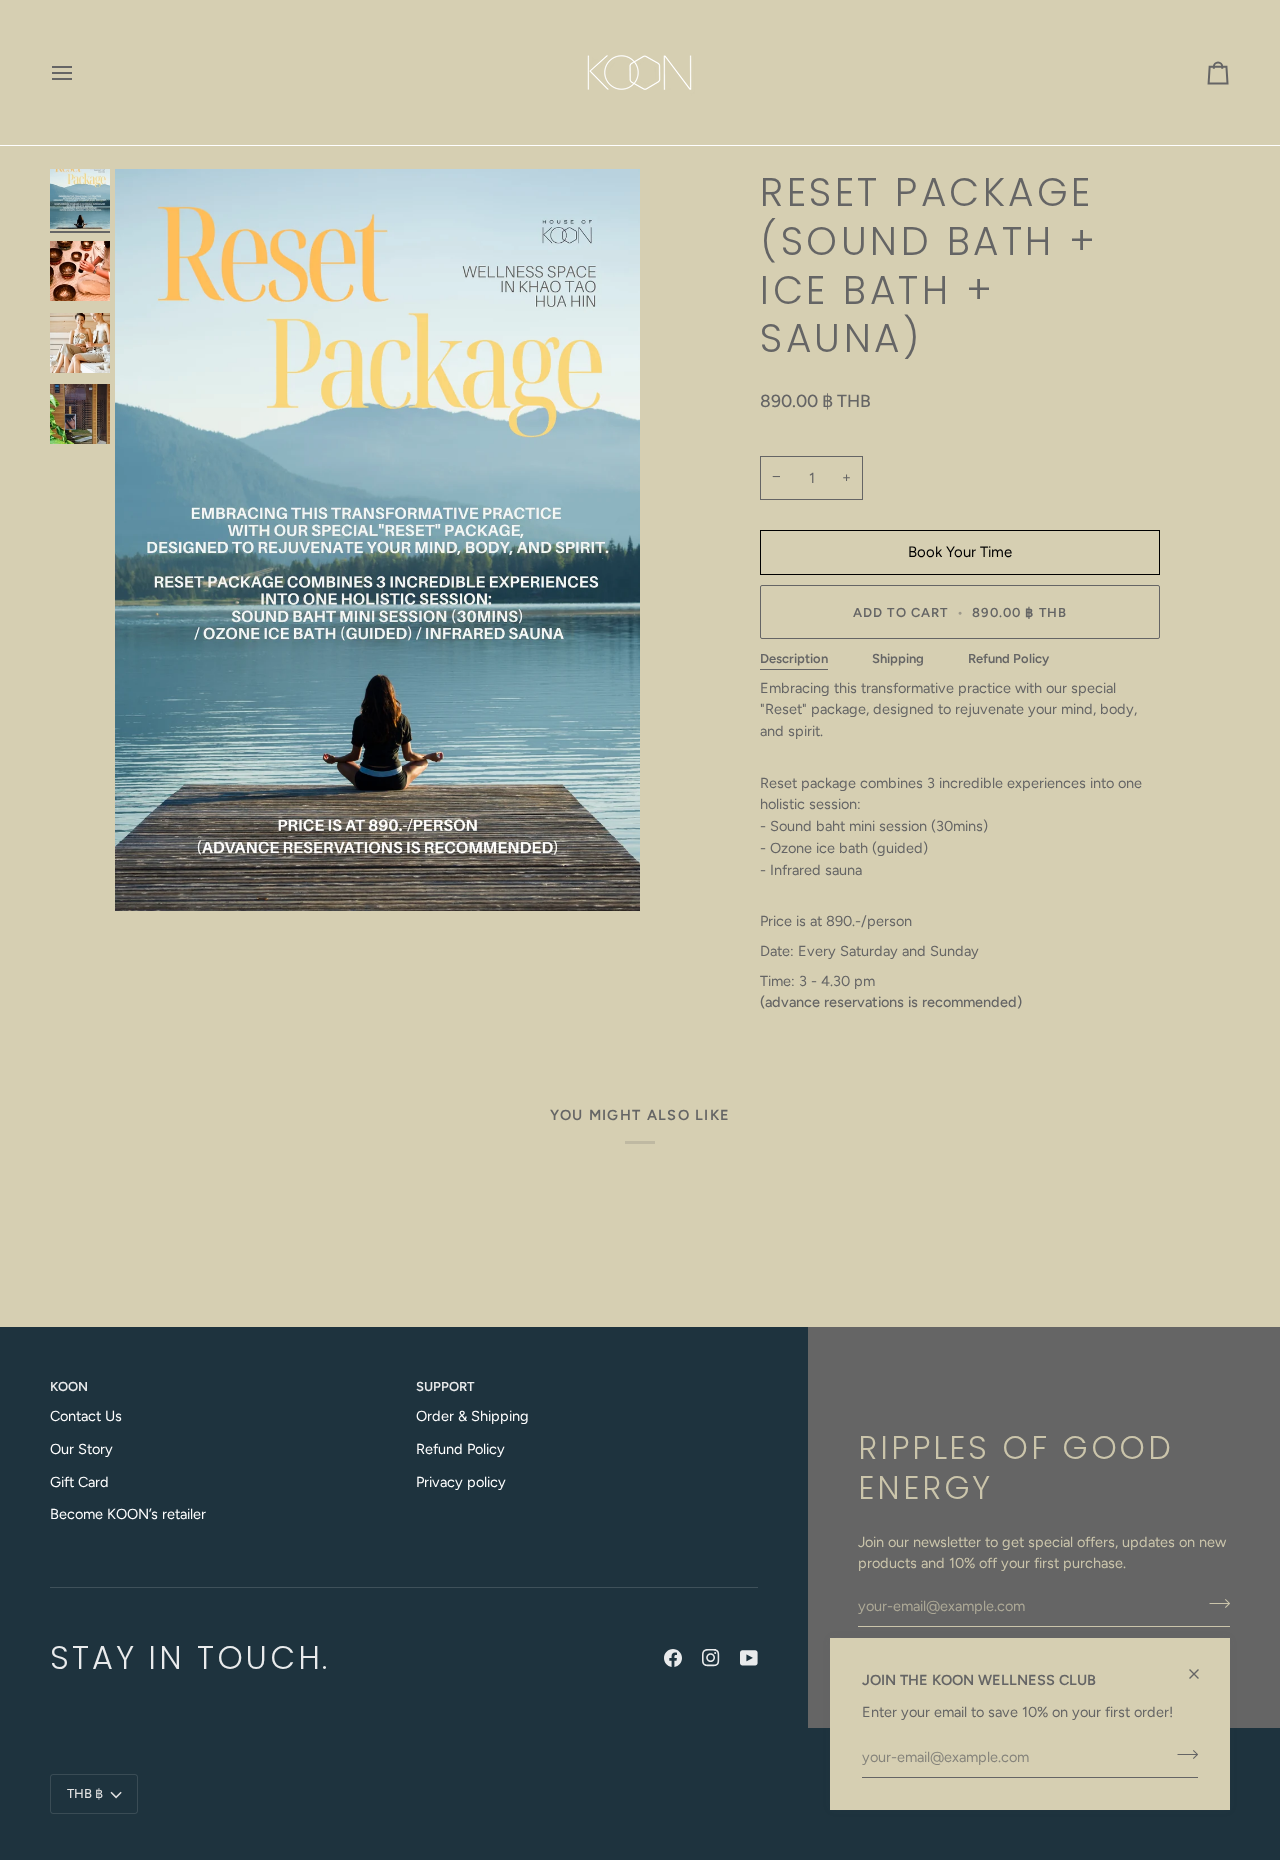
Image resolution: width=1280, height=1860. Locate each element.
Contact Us (86, 1416)
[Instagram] (711, 1658)
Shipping (898, 658)
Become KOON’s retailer (128, 1514)
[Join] (1181, 1754)
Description (794, 658)
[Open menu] (80, 72)
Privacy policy (461, 1482)
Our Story (81, 1449)
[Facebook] (673, 1658)
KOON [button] (69, 1386)
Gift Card (79, 1482)
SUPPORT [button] (445, 1386)
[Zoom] (377, 540)
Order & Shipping (472, 1416)
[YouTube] (749, 1658)
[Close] (1202, 1665)
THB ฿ (85, 1793)
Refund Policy (1008, 658)
